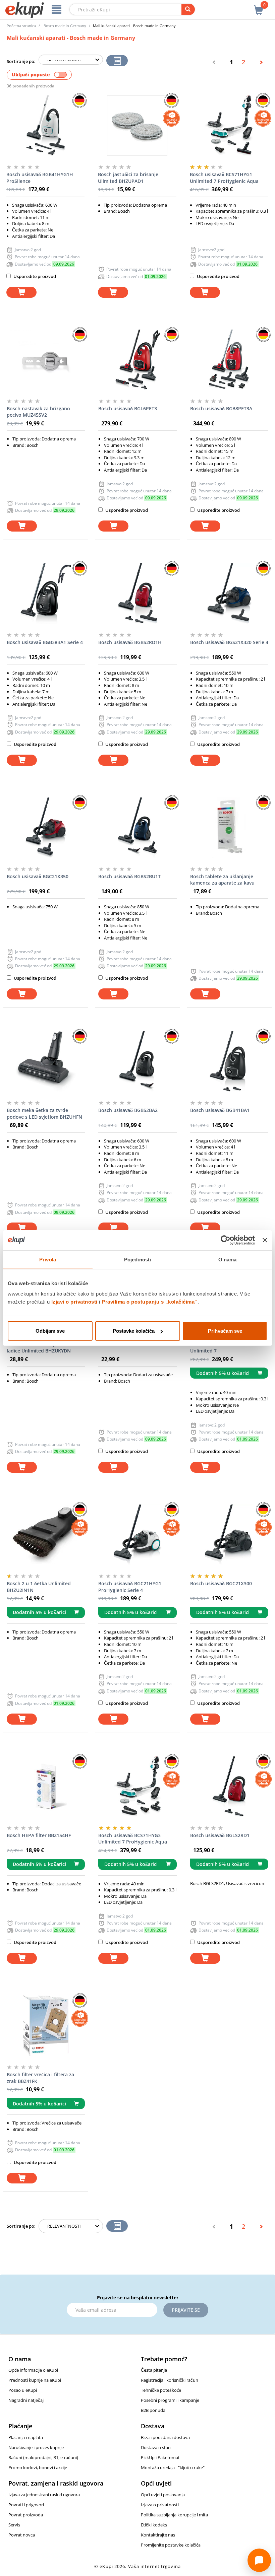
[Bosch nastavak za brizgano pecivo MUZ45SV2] (46, 360)
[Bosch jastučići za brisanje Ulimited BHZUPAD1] (137, 126)
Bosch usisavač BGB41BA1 (220, 1110)
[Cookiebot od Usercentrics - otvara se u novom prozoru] (226, 1240)
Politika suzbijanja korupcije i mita (174, 2515)
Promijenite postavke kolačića (171, 2545)
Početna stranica (21, 26)
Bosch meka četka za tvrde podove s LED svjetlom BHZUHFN (44, 1113)
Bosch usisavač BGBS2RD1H (130, 642)
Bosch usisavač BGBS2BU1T (129, 876)
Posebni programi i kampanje (170, 2400)
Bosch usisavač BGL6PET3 (128, 408)
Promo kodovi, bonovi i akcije (38, 2467)
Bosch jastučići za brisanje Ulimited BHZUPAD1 (128, 178)
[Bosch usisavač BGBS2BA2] (137, 1061)
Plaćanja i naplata (26, 2437)
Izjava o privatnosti (160, 2505)
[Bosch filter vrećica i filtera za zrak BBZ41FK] (46, 2026)
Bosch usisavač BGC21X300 (221, 1583)
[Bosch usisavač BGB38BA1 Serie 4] (46, 594)
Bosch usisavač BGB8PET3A (221, 408)
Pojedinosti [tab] (137, 1259)
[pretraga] (188, 9)
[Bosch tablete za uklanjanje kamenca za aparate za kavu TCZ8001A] (229, 828)
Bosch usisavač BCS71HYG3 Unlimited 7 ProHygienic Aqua (133, 1839)
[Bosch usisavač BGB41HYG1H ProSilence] (45, 126)
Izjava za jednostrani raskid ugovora (44, 2495)
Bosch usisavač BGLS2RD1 (220, 1835)
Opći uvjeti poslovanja (163, 2495)
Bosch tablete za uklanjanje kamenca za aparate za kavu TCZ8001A (222, 880)
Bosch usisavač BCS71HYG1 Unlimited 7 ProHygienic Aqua (224, 178)
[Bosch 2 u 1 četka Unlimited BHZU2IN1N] (46, 1535)
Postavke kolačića (134, 1331)
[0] (259, 6)
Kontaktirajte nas (158, 2535)
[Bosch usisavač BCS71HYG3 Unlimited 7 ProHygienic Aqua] (137, 1787)
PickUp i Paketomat (160, 2457)
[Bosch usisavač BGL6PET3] (137, 360)
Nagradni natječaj (26, 2400)
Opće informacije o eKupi (33, 2370)
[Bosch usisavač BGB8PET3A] (229, 360)
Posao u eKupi (23, 2390)
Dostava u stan (156, 2447)
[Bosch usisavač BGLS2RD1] (229, 1787)
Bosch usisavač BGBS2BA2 (128, 1110)
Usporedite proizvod (34, 276)
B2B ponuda (153, 2410)
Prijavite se (186, 2310)
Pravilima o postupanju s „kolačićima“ (150, 1302)
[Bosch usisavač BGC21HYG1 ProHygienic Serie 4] (137, 1535)
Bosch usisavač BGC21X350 (38, 876)
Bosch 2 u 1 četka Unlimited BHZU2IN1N (39, 1587)
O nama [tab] (228, 1259)
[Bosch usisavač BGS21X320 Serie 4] (229, 594)
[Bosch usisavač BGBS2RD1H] (137, 594)
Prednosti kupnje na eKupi (35, 2380)
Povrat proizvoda (26, 2515)
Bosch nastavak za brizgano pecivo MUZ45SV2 (38, 412)
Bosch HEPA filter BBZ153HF (130, 1344)
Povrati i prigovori (26, 2505)
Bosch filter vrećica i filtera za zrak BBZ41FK (40, 2078)
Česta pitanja (154, 2370)
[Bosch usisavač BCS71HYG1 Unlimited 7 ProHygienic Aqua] (229, 126)
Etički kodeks (154, 2525)
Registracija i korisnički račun (170, 2380)
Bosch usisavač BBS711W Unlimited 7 (219, 1348)
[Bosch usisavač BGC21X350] (46, 828)
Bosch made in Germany (65, 26)
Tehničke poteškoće (161, 2390)
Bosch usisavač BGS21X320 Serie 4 (229, 642)
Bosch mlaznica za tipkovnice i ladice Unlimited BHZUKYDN (41, 1348)
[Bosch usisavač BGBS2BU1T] (137, 828)
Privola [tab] (48, 1259)
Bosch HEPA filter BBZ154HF (39, 1835)
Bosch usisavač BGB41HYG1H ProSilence (40, 178)
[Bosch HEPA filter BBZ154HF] (46, 1787)
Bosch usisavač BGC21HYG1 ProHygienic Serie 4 (130, 1587)
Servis (14, 2525)
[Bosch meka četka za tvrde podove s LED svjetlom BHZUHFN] (46, 1061)
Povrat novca (22, 2535)
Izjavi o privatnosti (74, 1302)
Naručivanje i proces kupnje (36, 2447)
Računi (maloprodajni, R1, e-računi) (43, 2457)
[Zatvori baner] (265, 1240)
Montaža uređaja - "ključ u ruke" (173, 2467)
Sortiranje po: (21, 61)
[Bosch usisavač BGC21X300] (229, 1535)
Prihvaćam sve (225, 1331)
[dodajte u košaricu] (21, 292)
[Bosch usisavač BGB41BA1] (229, 1061)
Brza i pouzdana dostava (165, 2437)
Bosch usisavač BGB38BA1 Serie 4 (45, 642)
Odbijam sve (50, 1331)
